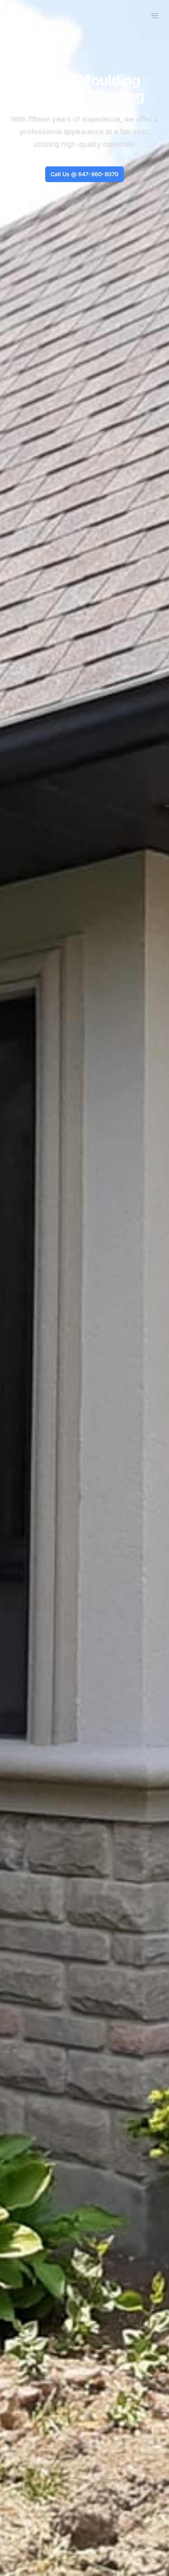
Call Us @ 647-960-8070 (84, 174)
